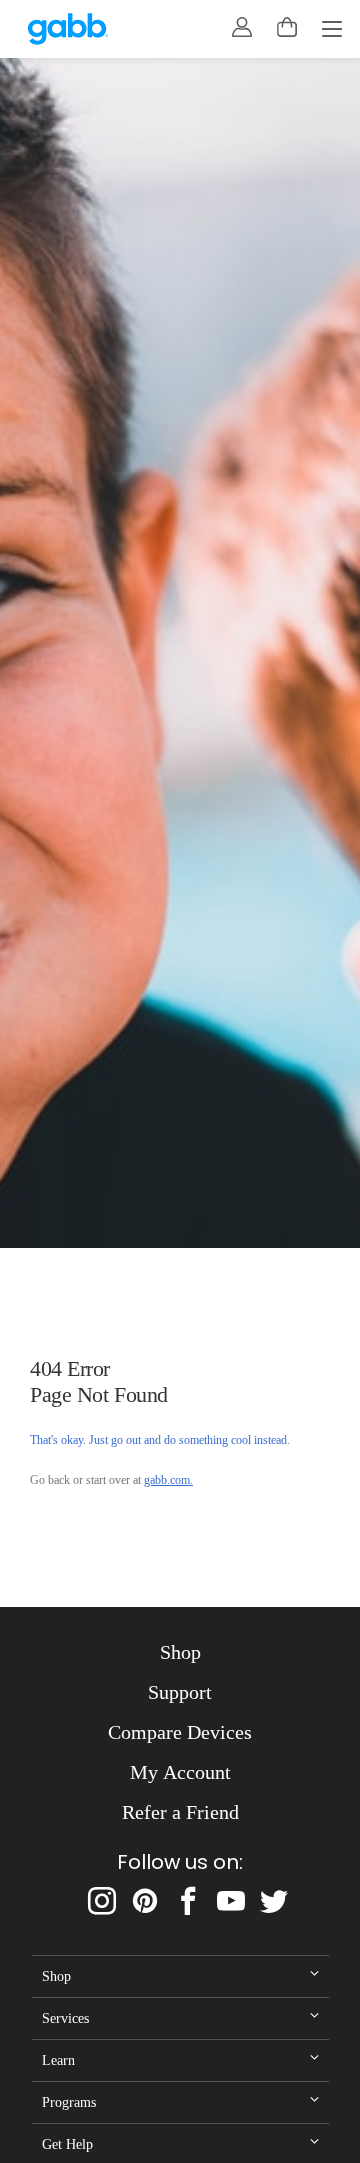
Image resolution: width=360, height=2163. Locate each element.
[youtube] (231, 1901)
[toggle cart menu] (287, 27)
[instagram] (102, 1901)
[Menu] (332, 31)
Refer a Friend (180, 1812)
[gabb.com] (68, 29)
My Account (180, 1772)
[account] (242, 27)
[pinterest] (145, 1901)
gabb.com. (168, 1479)
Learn (58, 2060)
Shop (180, 1652)
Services (65, 2018)
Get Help (67, 2144)
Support (180, 1692)
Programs (69, 2102)
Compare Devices (180, 1732)
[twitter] (274, 1901)
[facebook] (188, 1901)
